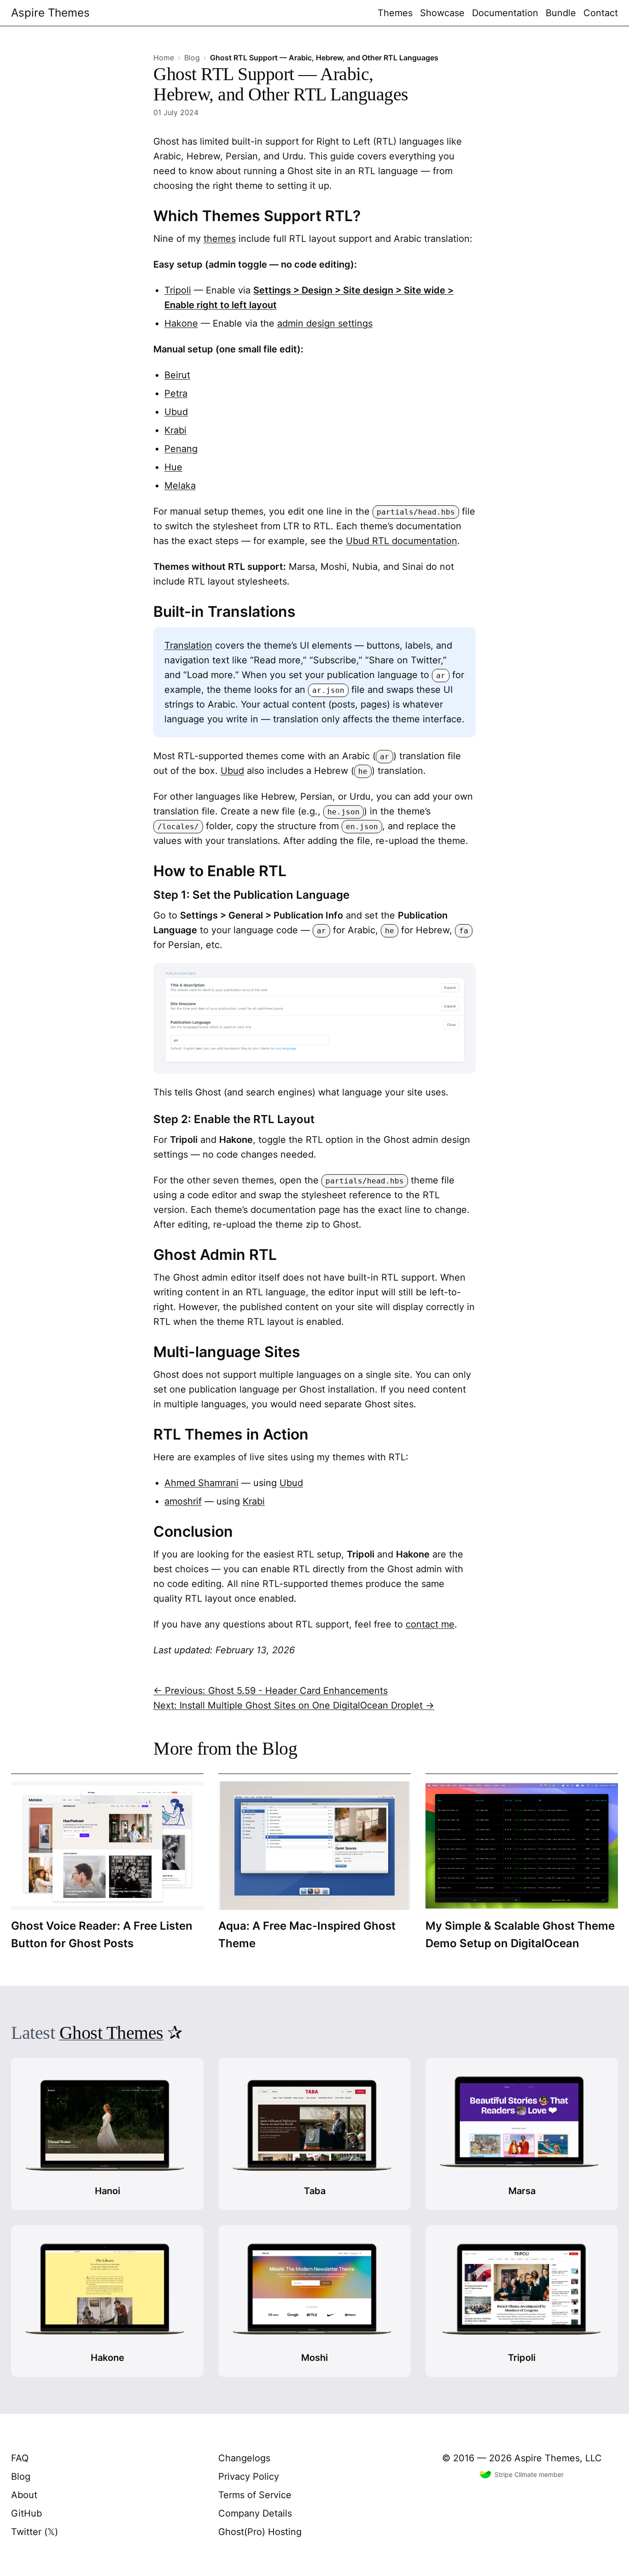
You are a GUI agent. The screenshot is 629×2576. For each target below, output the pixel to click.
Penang (181, 449)
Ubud (176, 412)
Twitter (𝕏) (35, 2532)
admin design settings (325, 323)
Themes (395, 13)
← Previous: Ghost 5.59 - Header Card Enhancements (271, 1691)
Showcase (442, 13)
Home (164, 58)
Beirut (177, 375)
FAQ (20, 2458)
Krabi (175, 430)
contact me (430, 1624)
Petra (176, 393)
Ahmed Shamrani (201, 1483)
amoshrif (183, 1501)
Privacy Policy (249, 2476)
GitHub (26, 2513)
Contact (601, 13)
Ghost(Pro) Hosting (260, 2532)
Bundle (561, 13)
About (24, 2495)
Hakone (181, 323)
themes (220, 239)
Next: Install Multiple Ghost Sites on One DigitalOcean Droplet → (294, 1705)
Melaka (180, 486)
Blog (192, 58)
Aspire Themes (50, 13)
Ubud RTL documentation (402, 541)
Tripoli (178, 290)
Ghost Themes (111, 2033)
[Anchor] (368, 215)
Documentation (505, 13)
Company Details (255, 2513)
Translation (188, 645)
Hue (173, 467)
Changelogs (244, 2458)
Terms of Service (255, 2495)
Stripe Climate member (529, 2474)
